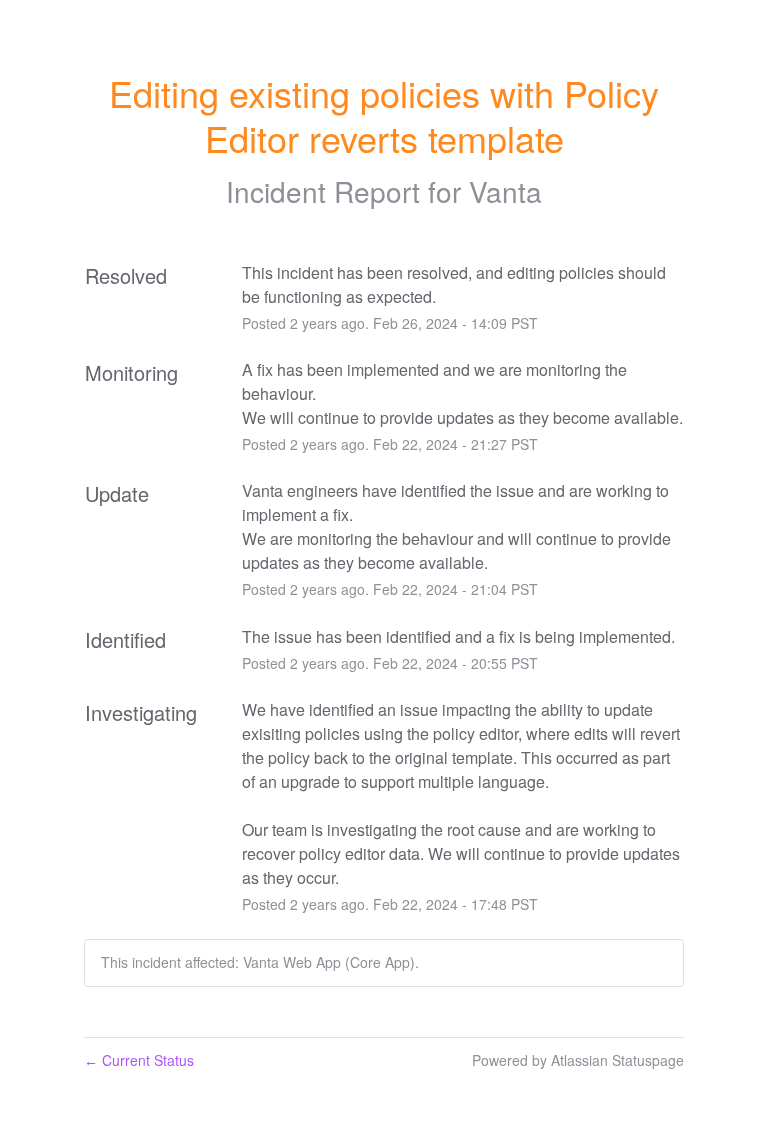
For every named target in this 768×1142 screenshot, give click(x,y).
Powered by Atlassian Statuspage (578, 1060)
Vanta (505, 191)
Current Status (139, 1060)
